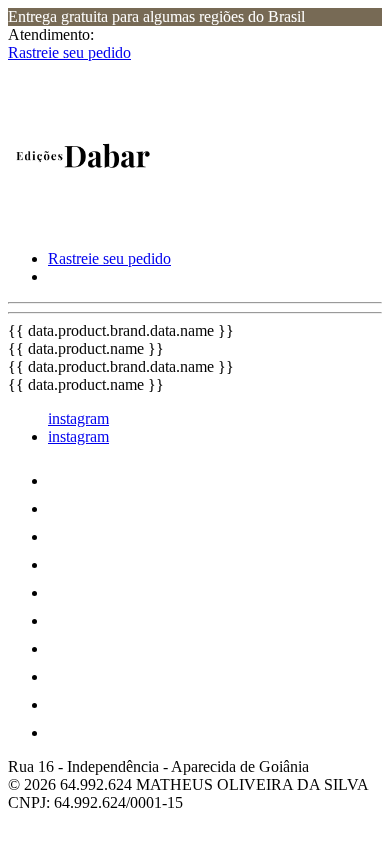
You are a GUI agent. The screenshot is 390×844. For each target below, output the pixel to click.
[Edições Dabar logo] (83, 224)
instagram (78, 418)
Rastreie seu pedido (69, 52)
